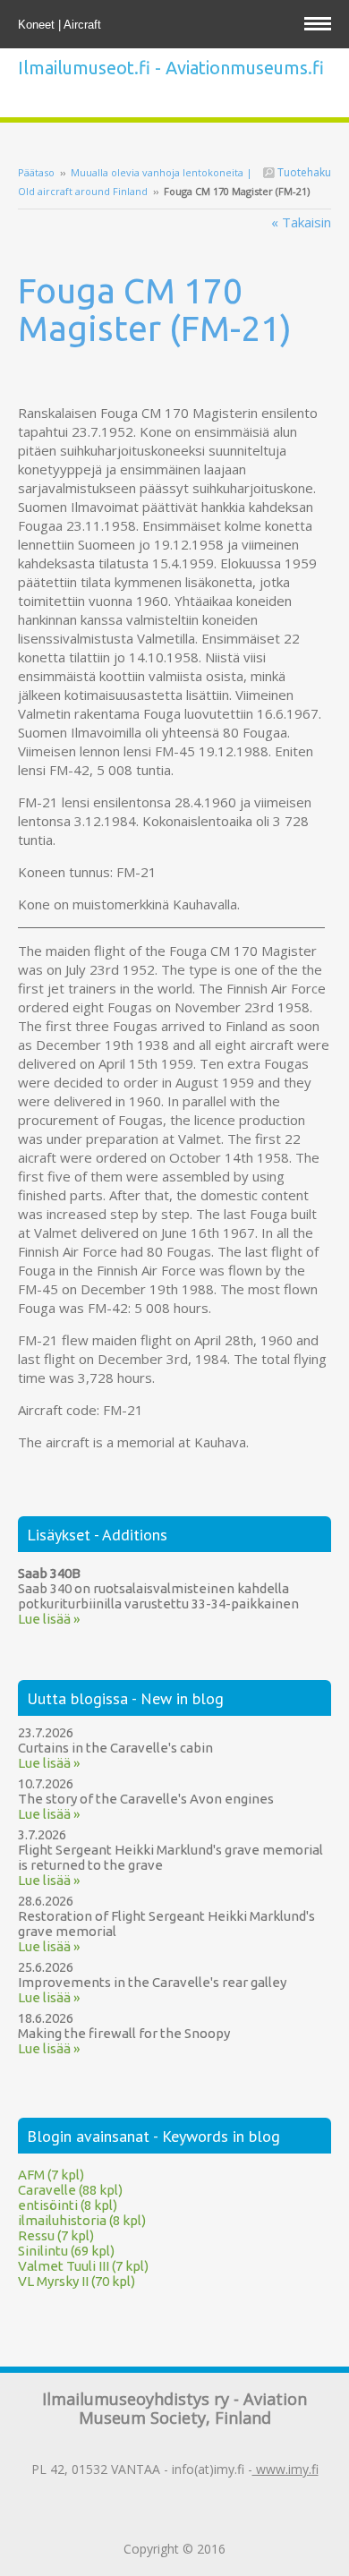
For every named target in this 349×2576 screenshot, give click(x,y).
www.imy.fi (285, 2469)
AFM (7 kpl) (51, 2175)
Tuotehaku (303, 172)
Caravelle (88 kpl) (70, 2190)
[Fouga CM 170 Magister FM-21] (174, 380)
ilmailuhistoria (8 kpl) (82, 2220)
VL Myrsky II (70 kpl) (77, 2281)
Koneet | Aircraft (61, 25)
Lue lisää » (49, 1619)
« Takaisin (301, 222)
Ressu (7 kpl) (56, 2235)
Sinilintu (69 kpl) (66, 2251)
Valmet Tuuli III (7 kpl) (83, 2266)
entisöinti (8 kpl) (68, 2205)
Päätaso (36, 172)
